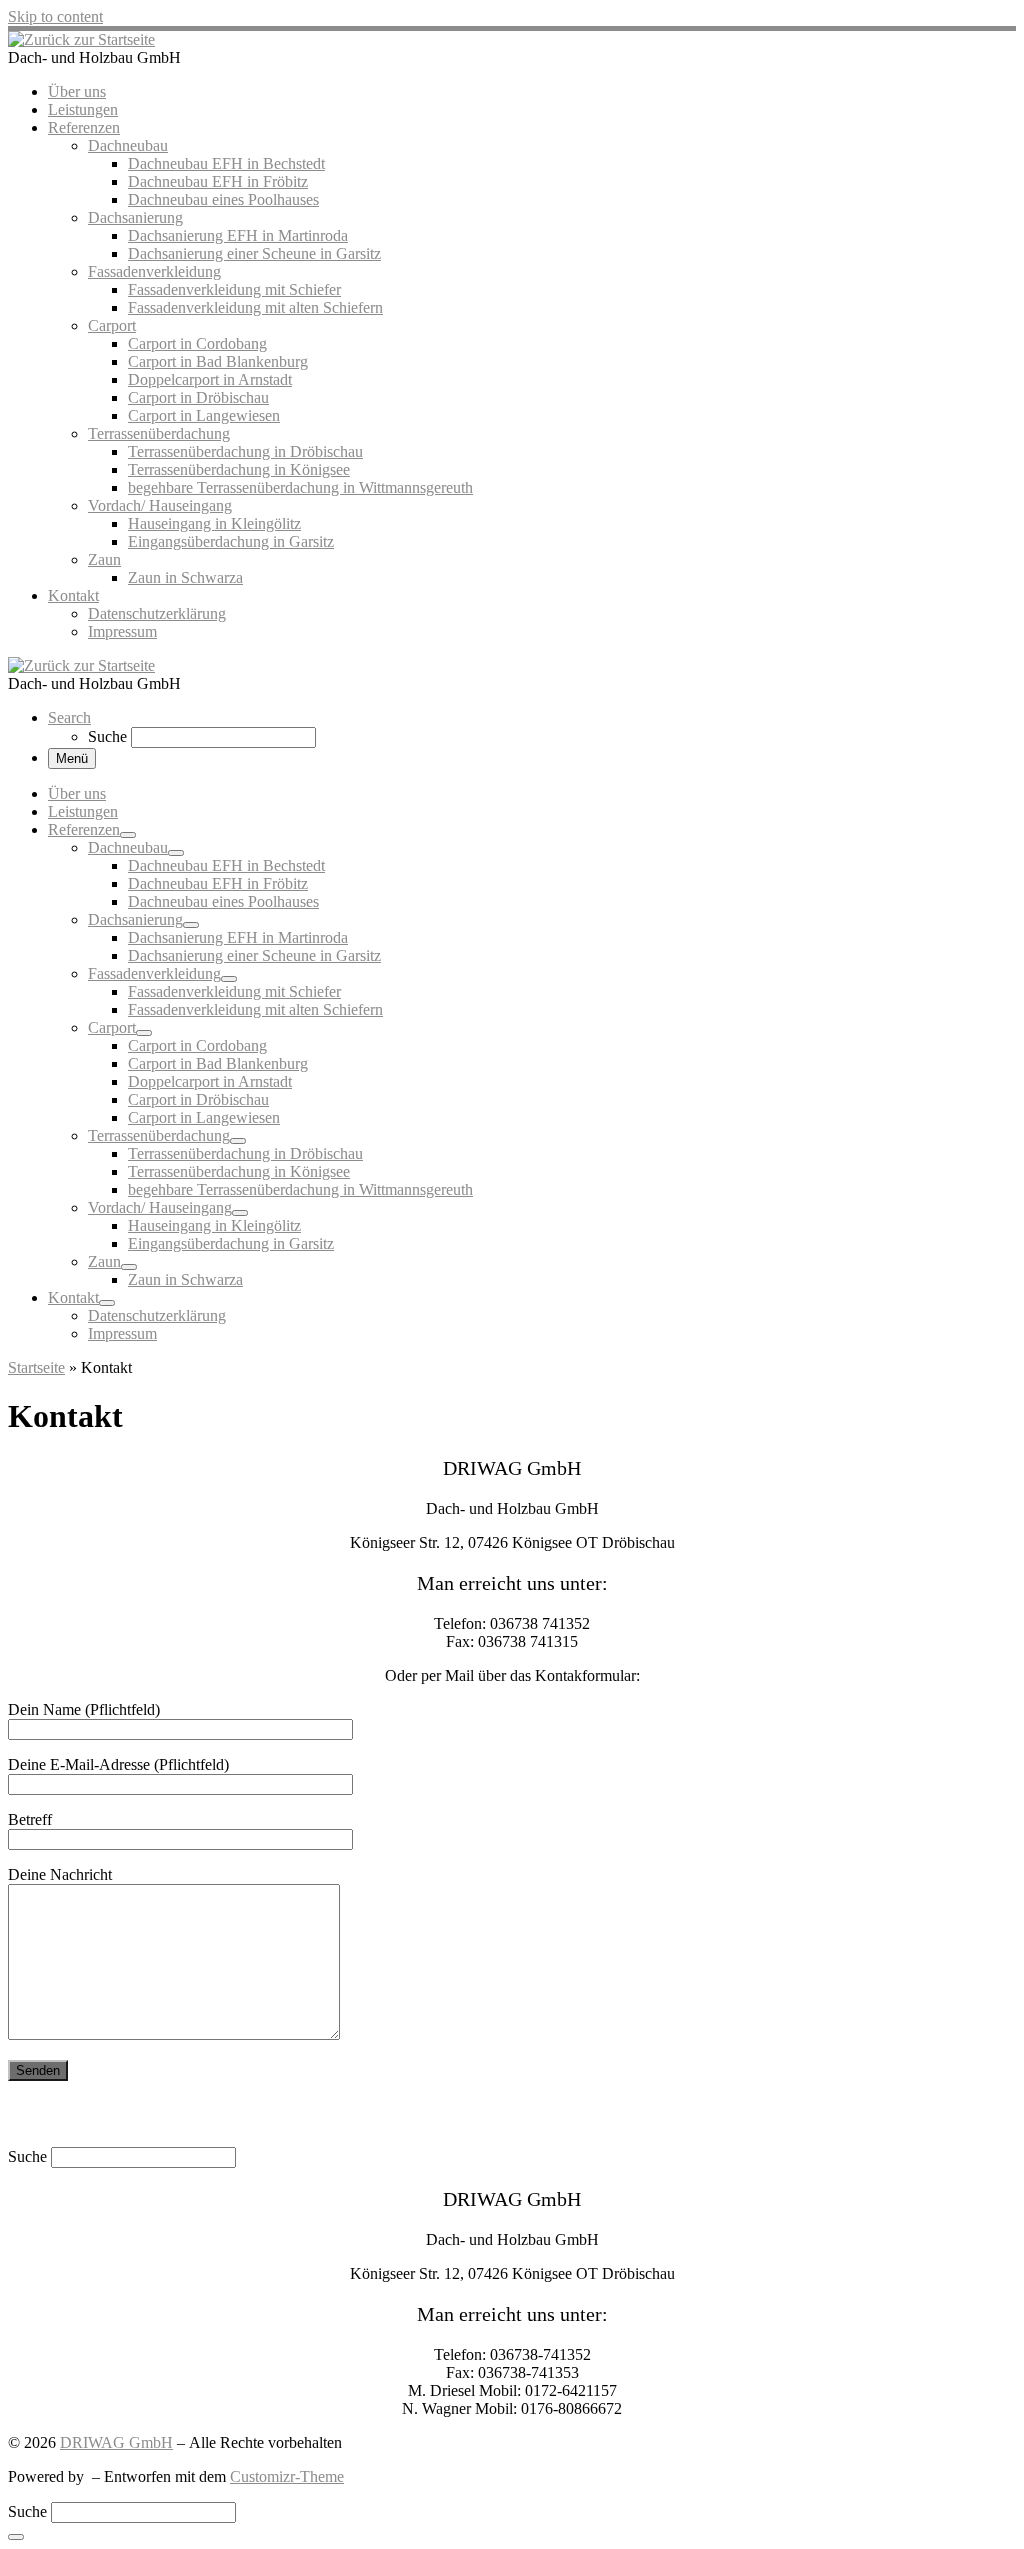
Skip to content (55, 16)
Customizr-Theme (287, 2476)
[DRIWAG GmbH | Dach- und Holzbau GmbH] (81, 39)
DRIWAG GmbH (116, 2442)
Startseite (36, 1367)
